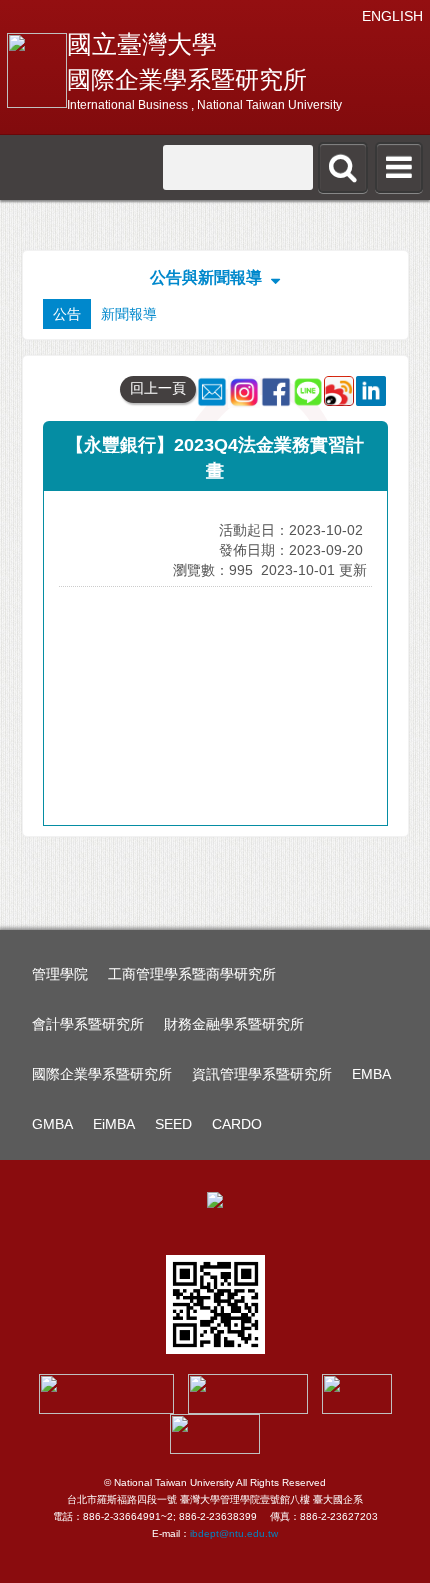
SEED (173, 1124)
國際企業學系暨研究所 (102, 1074)
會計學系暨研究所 (88, 1024)
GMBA (52, 1124)
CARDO (237, 1124)
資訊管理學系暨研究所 (262, 1074)
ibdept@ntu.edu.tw (234, 1533)
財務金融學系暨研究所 (234, 1024)
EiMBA (114, 1124)
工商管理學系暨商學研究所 (192, 974)
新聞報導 (129, 314)
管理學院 (60, 974)
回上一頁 (158, 388)
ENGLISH (392, 16)
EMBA (371, 1074)
